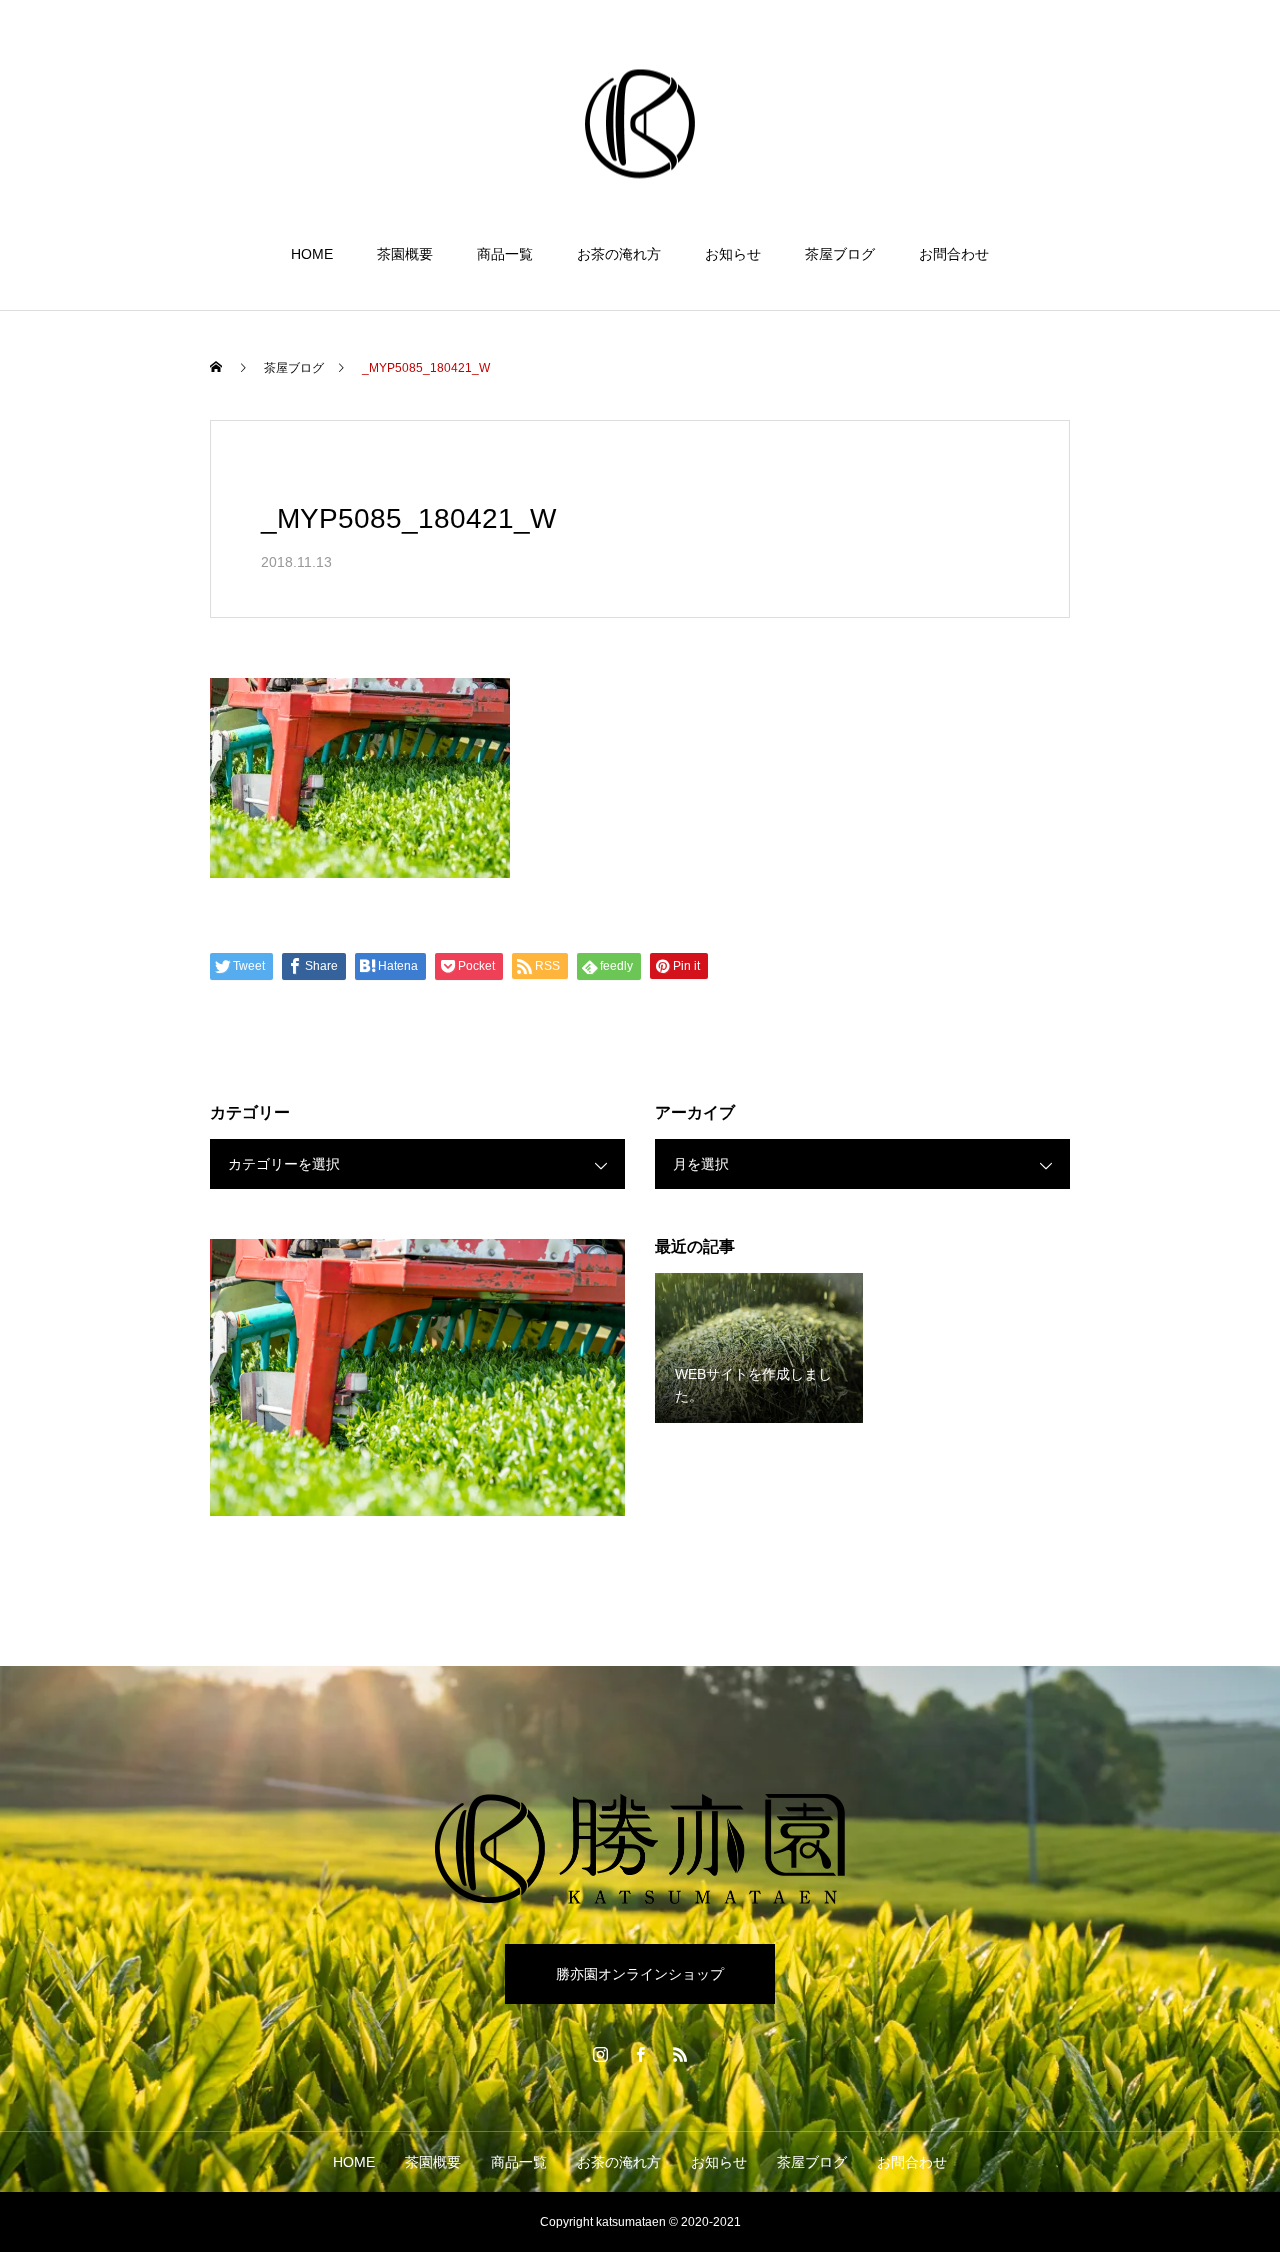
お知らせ (733, 254)
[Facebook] (640, 2054)
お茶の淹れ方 (619, 254)
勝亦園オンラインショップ (640, 1974)
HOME (312, 254)
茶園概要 (405, 254)
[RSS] (680, 2054)
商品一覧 (505, 254)
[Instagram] (600, 2054)
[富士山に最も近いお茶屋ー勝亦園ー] (640, 123)
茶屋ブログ (840, 254)
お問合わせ (954, 254)
